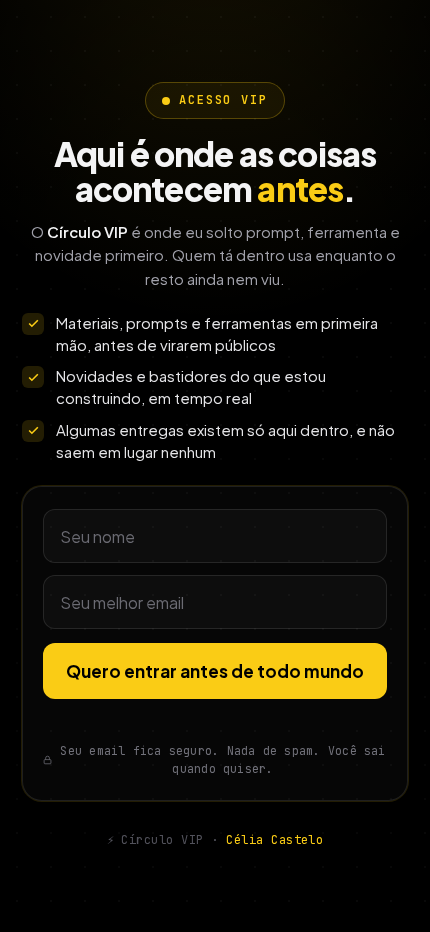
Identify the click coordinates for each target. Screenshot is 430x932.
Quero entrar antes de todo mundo (215, 671)
